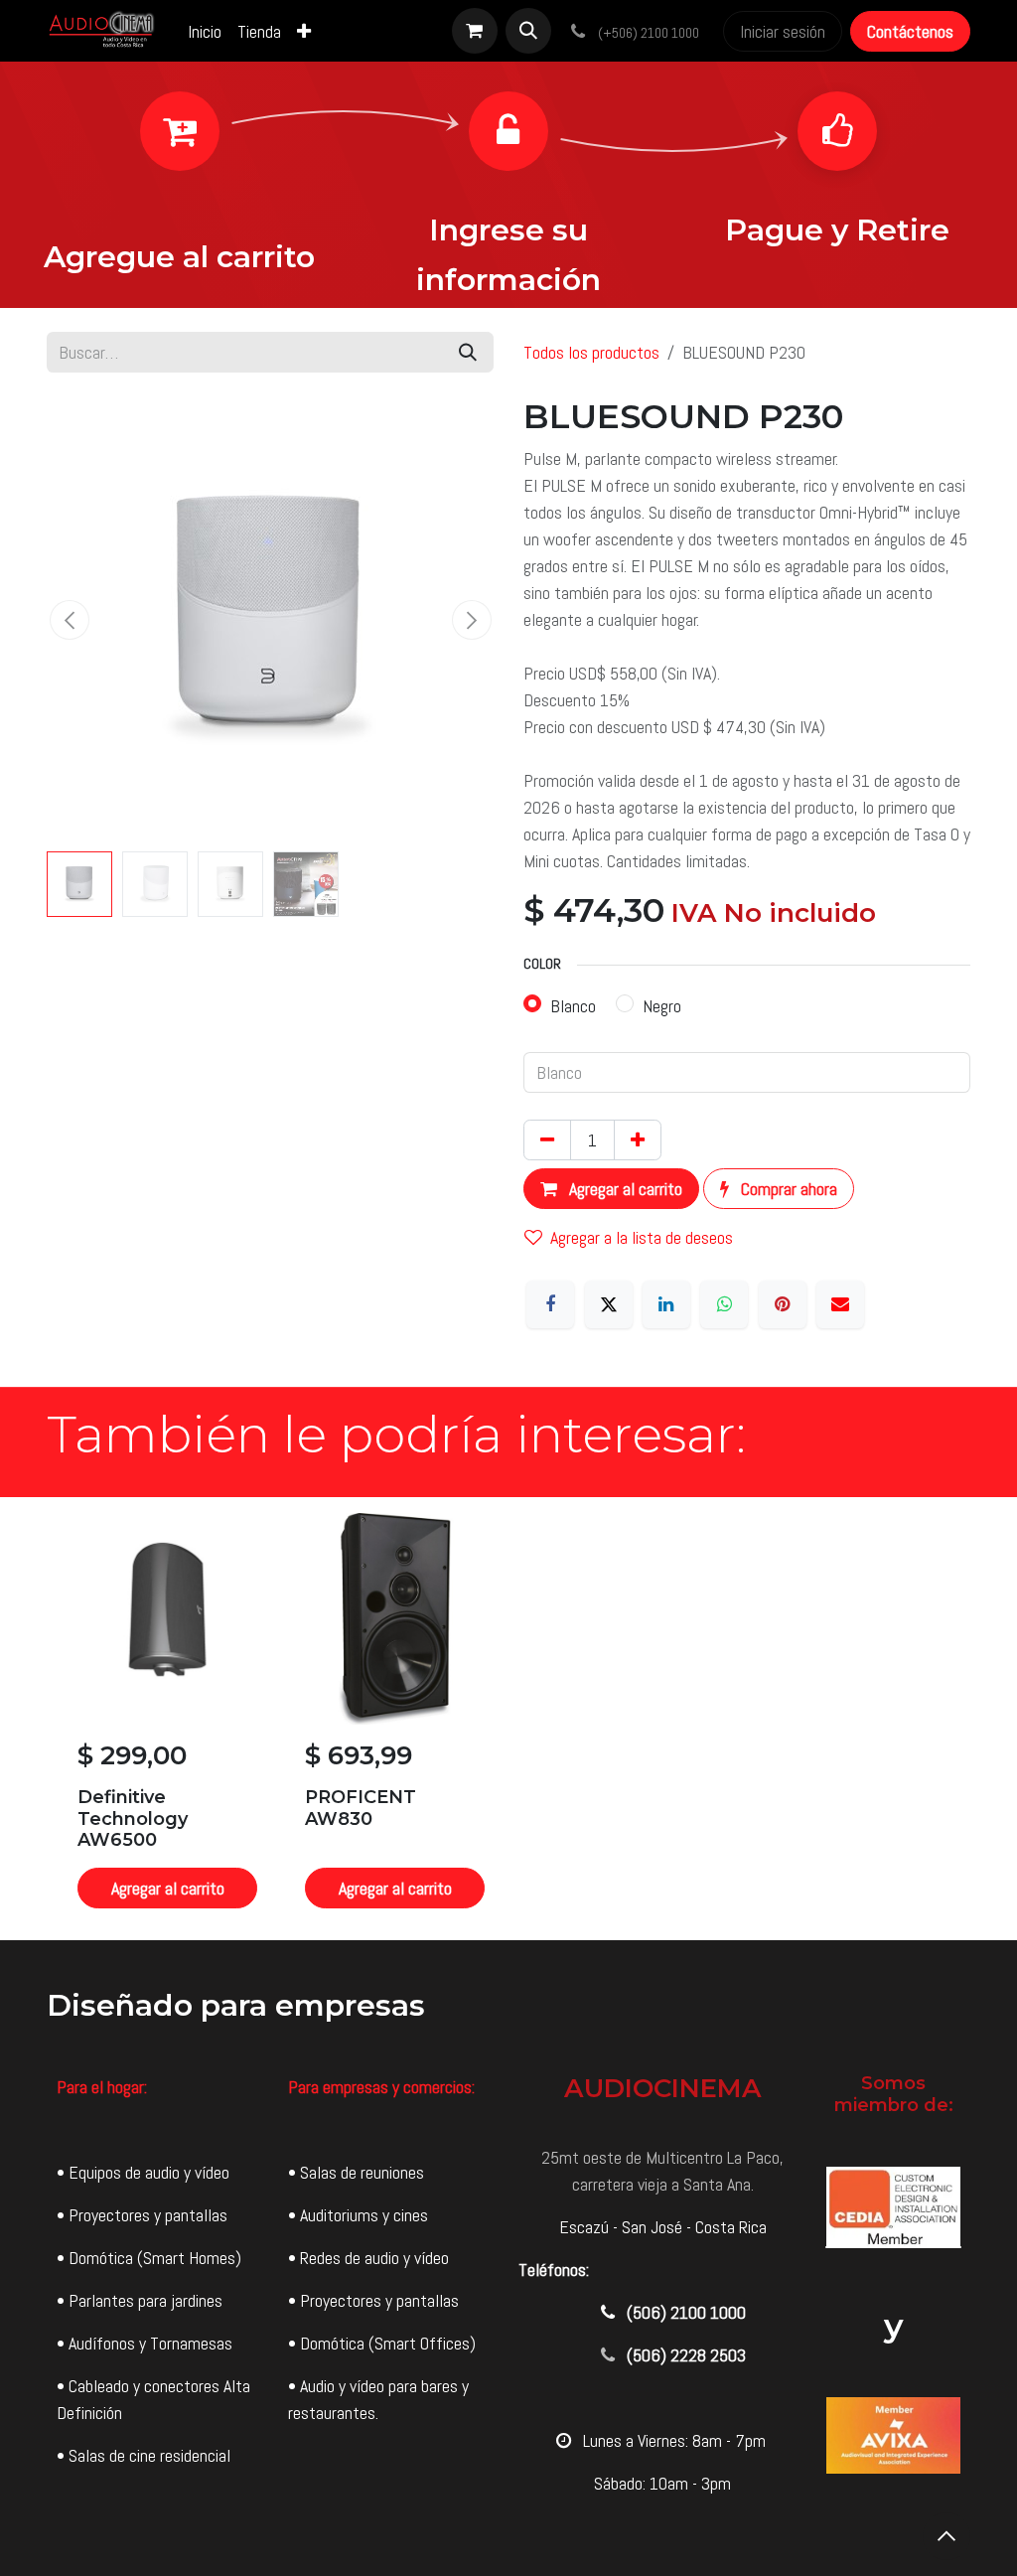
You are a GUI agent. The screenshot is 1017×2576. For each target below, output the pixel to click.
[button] (528, 31)
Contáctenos (910, 31)
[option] (508, 1719)
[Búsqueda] (468, 352)
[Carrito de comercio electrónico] (475, 31)
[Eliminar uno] (547, 1140)
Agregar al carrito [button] (624, 1189)
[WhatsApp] (724, 1304)
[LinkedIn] (666, 1304)
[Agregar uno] (638, 1140)
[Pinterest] (783, 1304)
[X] (609, 1304)
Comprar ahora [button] (787, 1189)
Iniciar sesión (783, 31)
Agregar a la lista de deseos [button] (642, 1237)
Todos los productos (591, 352)
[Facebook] (550, 1304)
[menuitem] (205, 31)
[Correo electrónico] (840, 1304)
